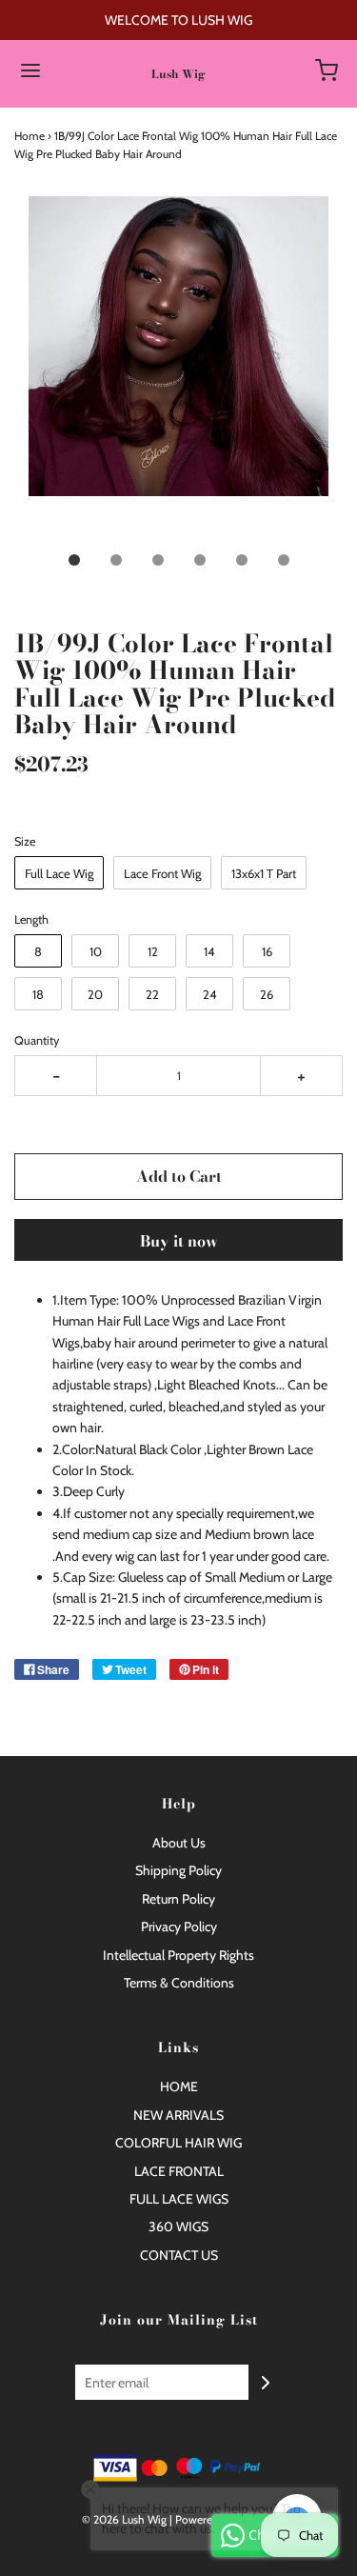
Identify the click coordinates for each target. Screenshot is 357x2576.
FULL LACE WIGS (179, 2199)
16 (267, 951)
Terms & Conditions (179, 1983)
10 (96, 951)
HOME (179, 2087)
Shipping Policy (178, 1870)
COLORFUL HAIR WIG (178, 2143)
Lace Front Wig (162, 873)
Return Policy (178, 1899)
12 (153, 951)
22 (152, 994)
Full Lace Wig (59, 873)
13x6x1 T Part (264, 873)
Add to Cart (179, 1176)
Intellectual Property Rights (178, 1955)
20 (95, 994)
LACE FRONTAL (179, 2171)
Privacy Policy (179, 1927)
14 (209, 951)
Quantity (37, 1040)
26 (267, 994)
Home (30, 136)
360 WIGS (178, 2227)
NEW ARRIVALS (178, 2115)
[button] (178, 368)
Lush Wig (178, 74)
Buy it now (179, 1241)
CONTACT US (179, 2255)
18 (38, 994)
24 (210, 994)
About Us (179, 1843)
